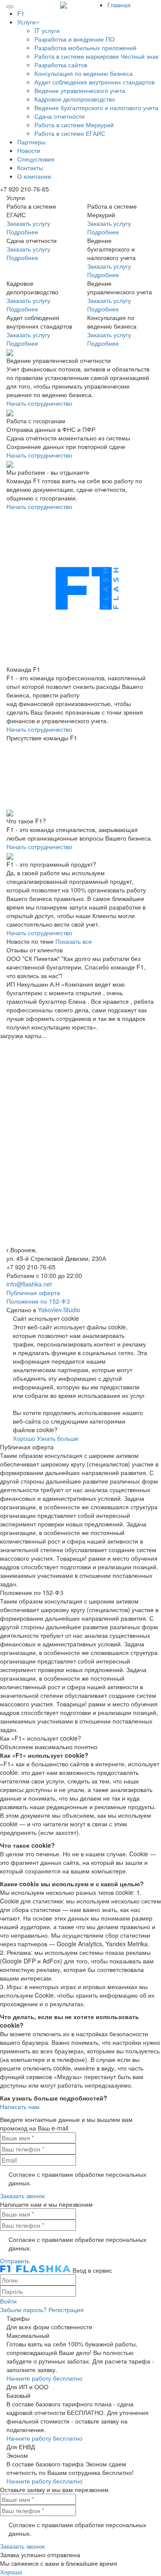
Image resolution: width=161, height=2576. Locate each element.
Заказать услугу (28, 223)
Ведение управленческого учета (80, 90)
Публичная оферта (33, 1292)
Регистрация (66, 2310)
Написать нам (20, 2106)
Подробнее (22, 232)
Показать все (74, 941)
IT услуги (47, 30)
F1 (21, 13)
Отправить (15, 2261)
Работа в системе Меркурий (74, 125)
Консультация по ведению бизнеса (84, 73)
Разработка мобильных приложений (85, 48)
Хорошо (24, 1438)
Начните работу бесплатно (44, 2378)
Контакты (30, 168)
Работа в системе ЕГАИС (70, 133)
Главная (119, 5)
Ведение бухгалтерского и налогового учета (96, 108)
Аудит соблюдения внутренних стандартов (94, 82)
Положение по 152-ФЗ (38, 1301)
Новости (29, 150)
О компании (34, 176)
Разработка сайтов (61, 65)
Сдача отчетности (59, 116)
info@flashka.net (29, 1284)
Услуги (26, 22)
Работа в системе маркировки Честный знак (96, 56)
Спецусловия (36, 159)
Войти (8, 2301)
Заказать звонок (22, 2196)
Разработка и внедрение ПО (74, 39)
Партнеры (31, 142)
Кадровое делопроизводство (75, 99)
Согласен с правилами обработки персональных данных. (77, 2178)
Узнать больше (58, 1438)
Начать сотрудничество (39, 403)
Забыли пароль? (23, 2310)
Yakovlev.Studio (59, 1310)
